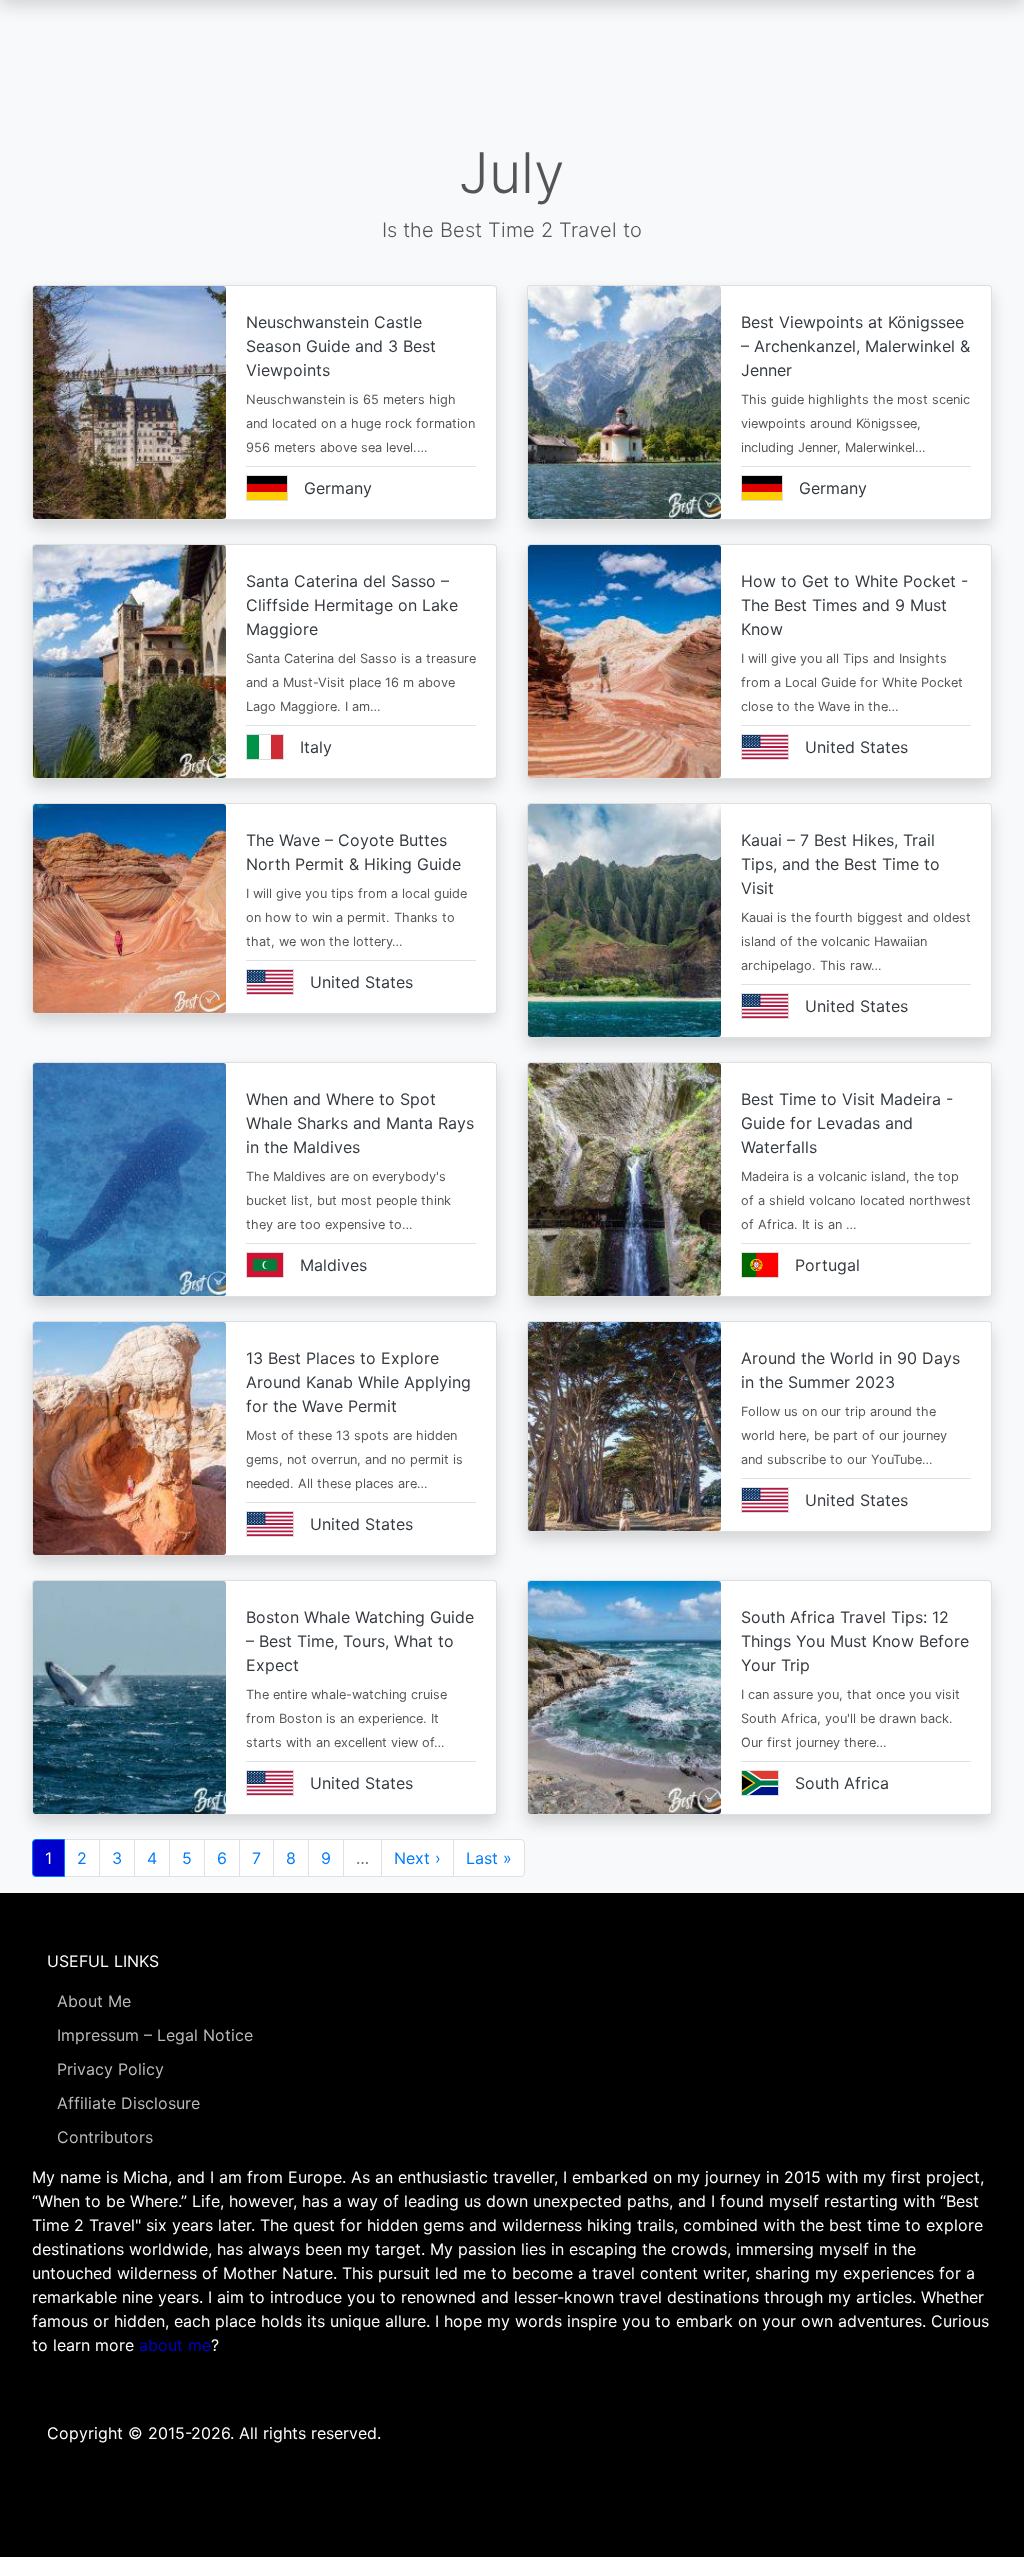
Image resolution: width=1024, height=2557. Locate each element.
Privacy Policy (110, 2069)
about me (175, 2345)
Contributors (105, 2137)
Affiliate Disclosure (128, 2103)
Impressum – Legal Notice (155, 2035)
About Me (94, 2001)
